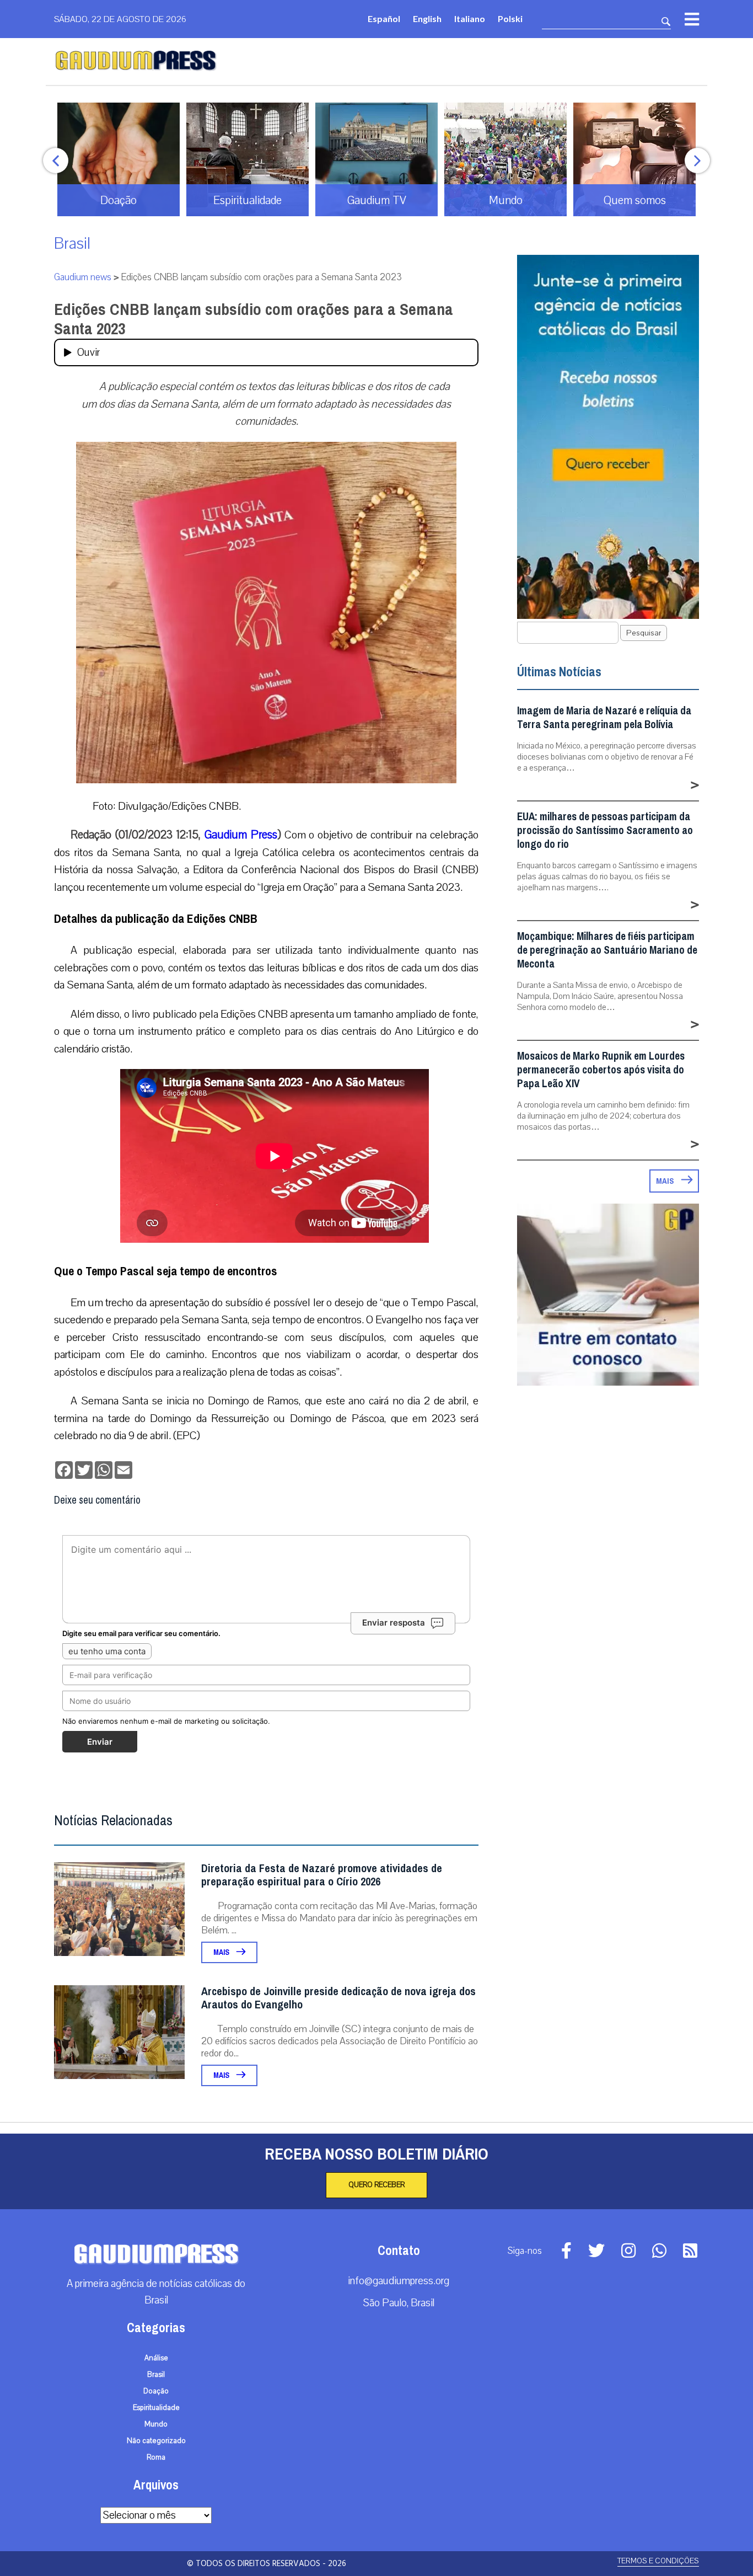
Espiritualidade (156, 2408)
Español (384, 18)
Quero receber (376, 2185)
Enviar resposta (394, 1623)
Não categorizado (156, 2441)
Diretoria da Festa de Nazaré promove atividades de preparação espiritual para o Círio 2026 (322, 1875)
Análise (156, 2358)
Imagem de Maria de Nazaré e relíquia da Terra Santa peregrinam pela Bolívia (604, 718)
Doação (156, 2391)
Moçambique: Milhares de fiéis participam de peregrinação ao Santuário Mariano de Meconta (607, 950)
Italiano (470, 18)
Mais (222, 1952)
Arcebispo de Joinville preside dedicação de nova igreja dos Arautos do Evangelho (338, 1998)
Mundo (156, 2424)
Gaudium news (83, 277)
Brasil (72, 244)
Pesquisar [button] (644, 633)
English (427, 18)
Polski (510, 18)
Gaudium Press (241, 835)
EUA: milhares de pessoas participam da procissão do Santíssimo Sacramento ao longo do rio (605, 830)
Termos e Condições (658, 2561)
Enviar (100, 1742)
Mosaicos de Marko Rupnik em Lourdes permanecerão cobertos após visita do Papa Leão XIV (601, 1070)
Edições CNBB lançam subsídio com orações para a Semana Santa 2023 (254, 319)
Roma (156, 2457)
